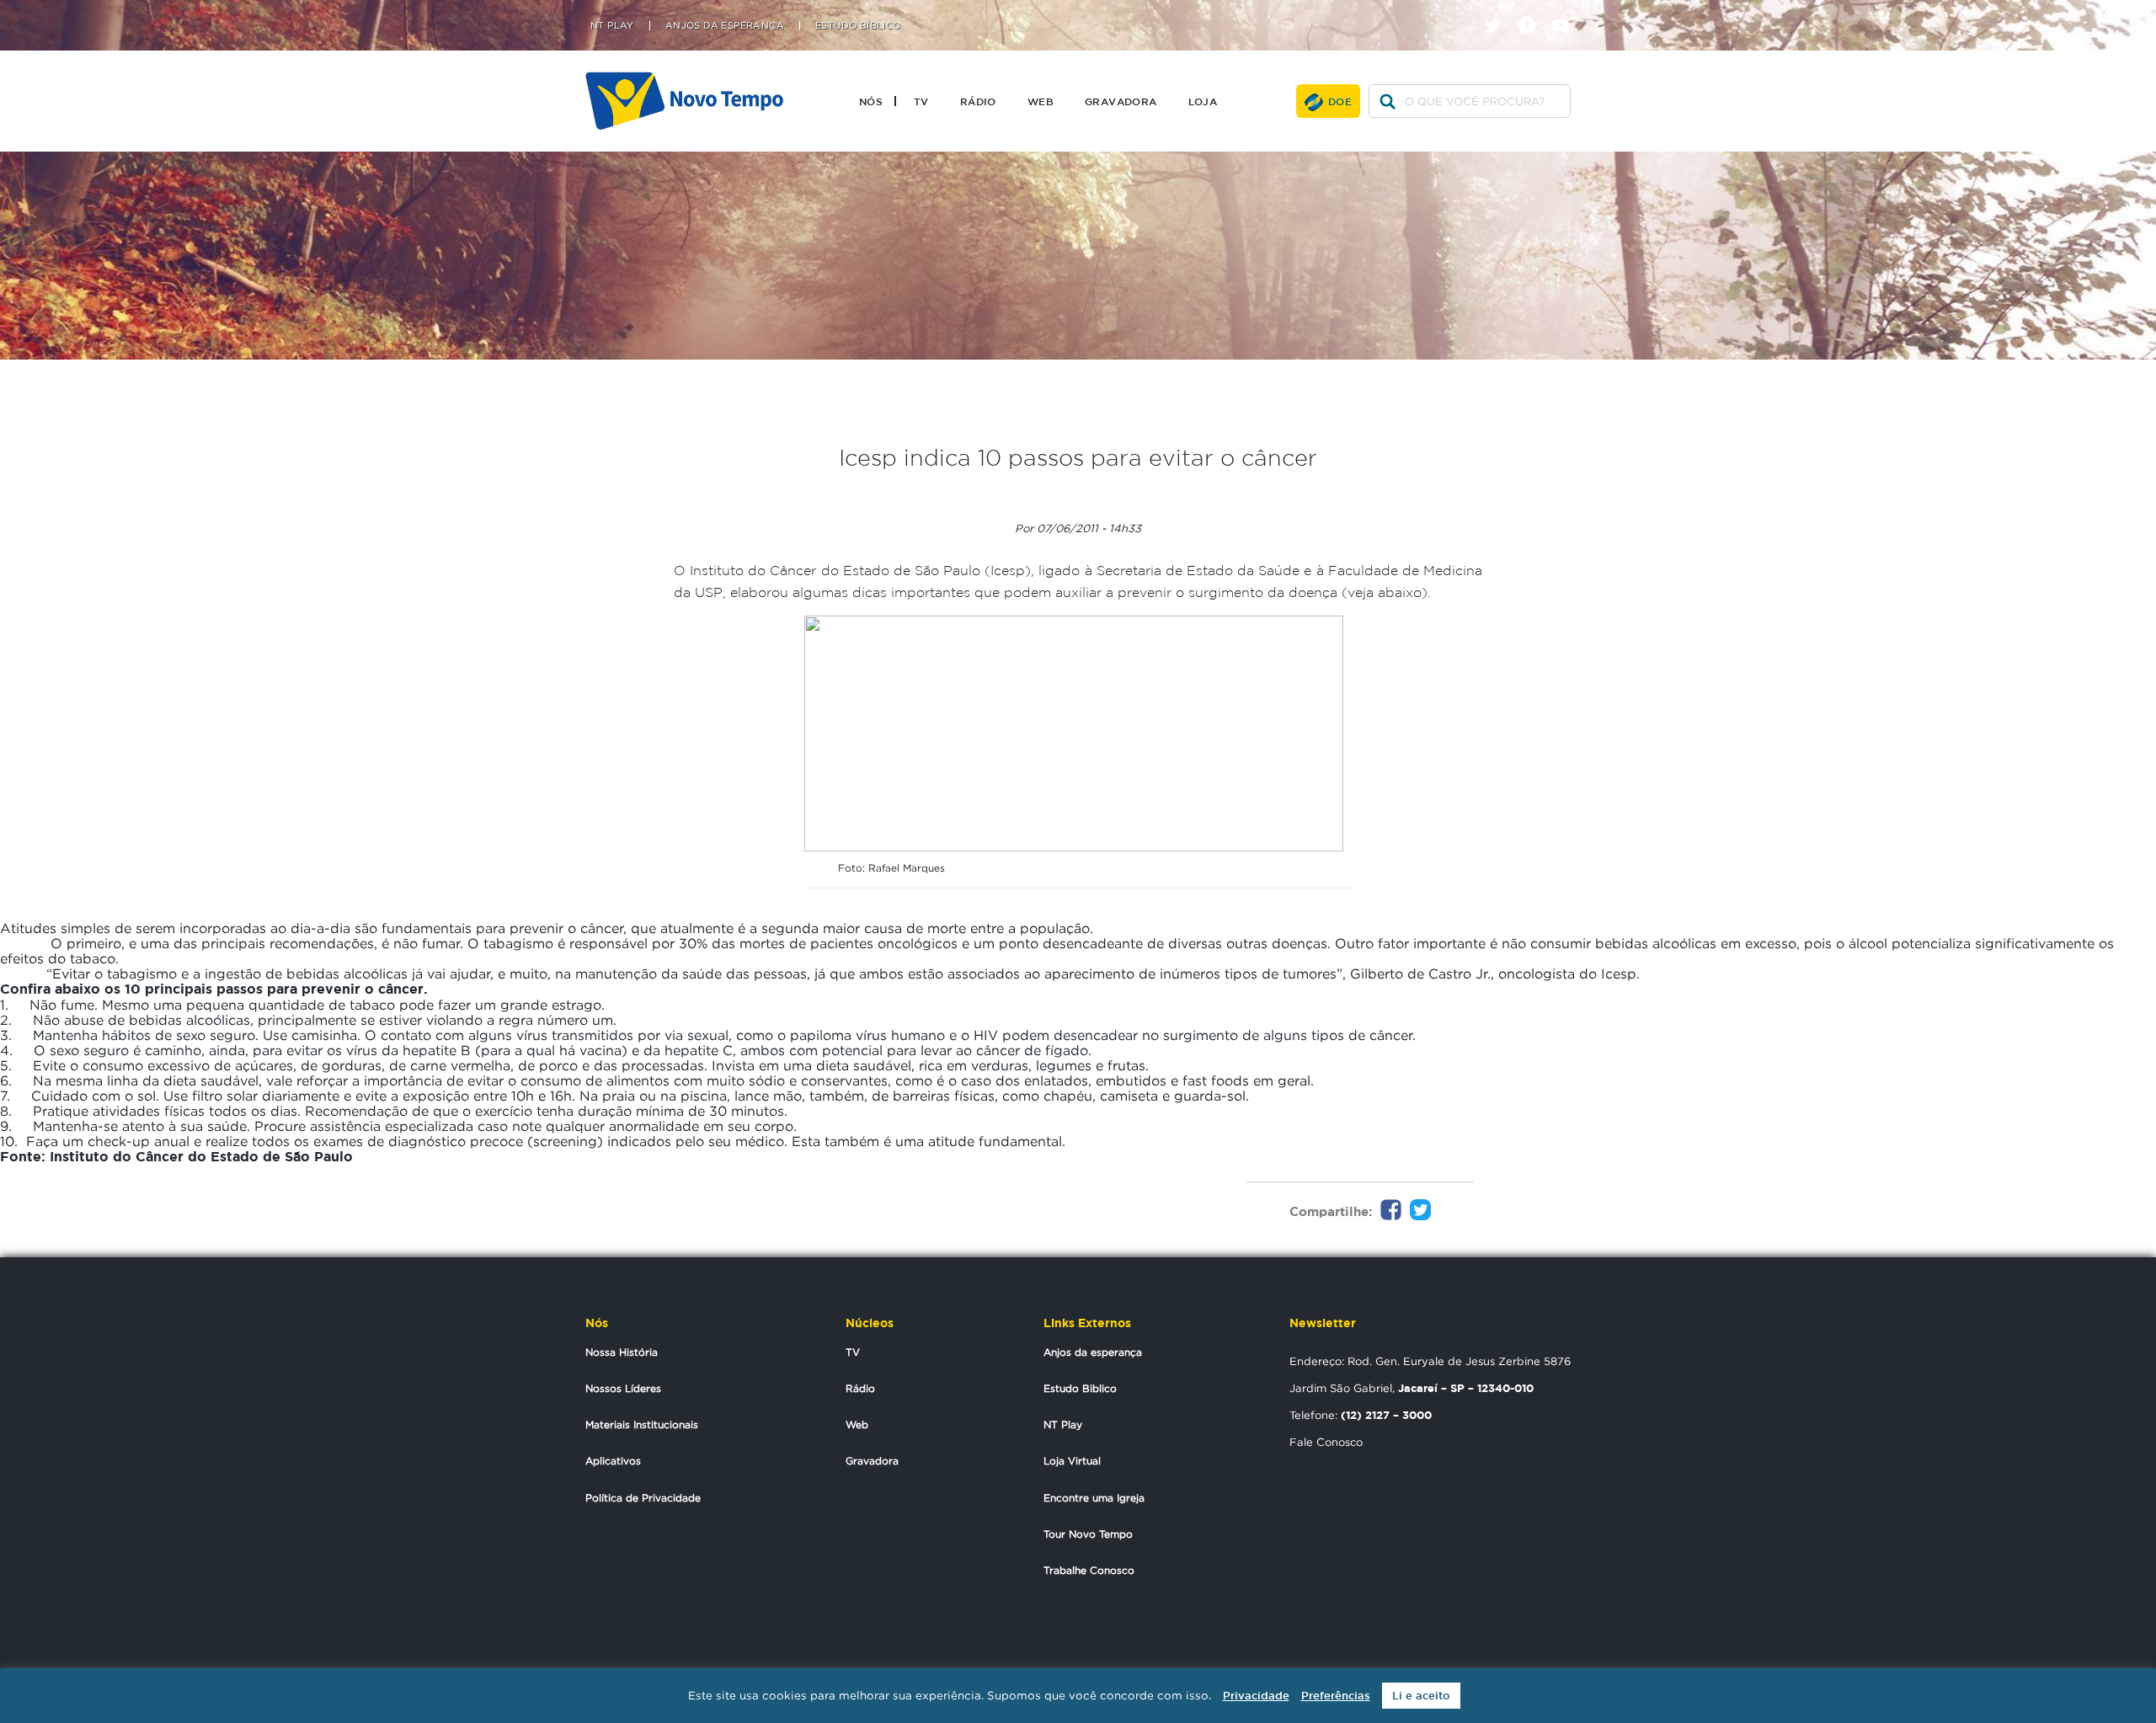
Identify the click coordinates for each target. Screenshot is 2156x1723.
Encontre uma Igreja (1094, 1498)
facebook (1533, 11)
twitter (1500, 11)
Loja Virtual (1072, 1461)
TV (921, 101)
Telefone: (1361, 1415)
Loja (1203, 101)
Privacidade (1256, 1696)
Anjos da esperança (1093, 1352)
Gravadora (1121, 101)
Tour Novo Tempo (1088, 1534)
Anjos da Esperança (725, 26)
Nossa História (622, 1352)
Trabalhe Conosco (1089, 1570)
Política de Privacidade (643, 1498)
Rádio (978, 101)
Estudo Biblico (1080, 1388)
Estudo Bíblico (858, 26)
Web (1041, 101)
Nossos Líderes (623, 1388)
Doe (1340, 101)
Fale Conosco (1326, 1442)
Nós (871, 101)
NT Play (612, 26)
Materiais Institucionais (642, 1424)
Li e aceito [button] (1421, 1696)
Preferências (1336, 1696)
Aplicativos (613, 1461)
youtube (1567, 11)
